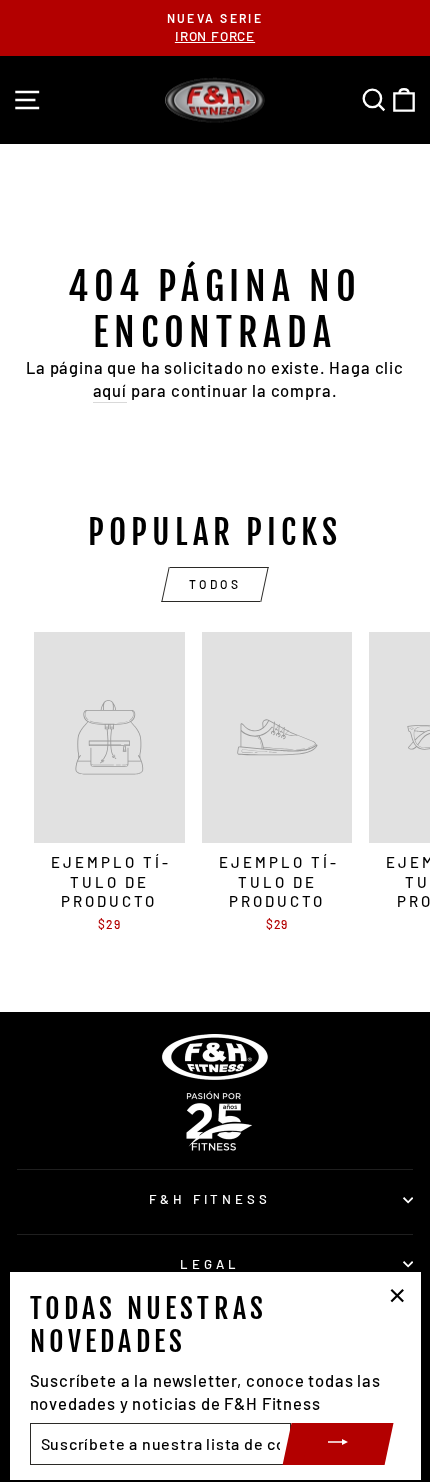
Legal (210, 1264)
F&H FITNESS (210, 1199)
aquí (110, 390)
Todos (215, 584)
